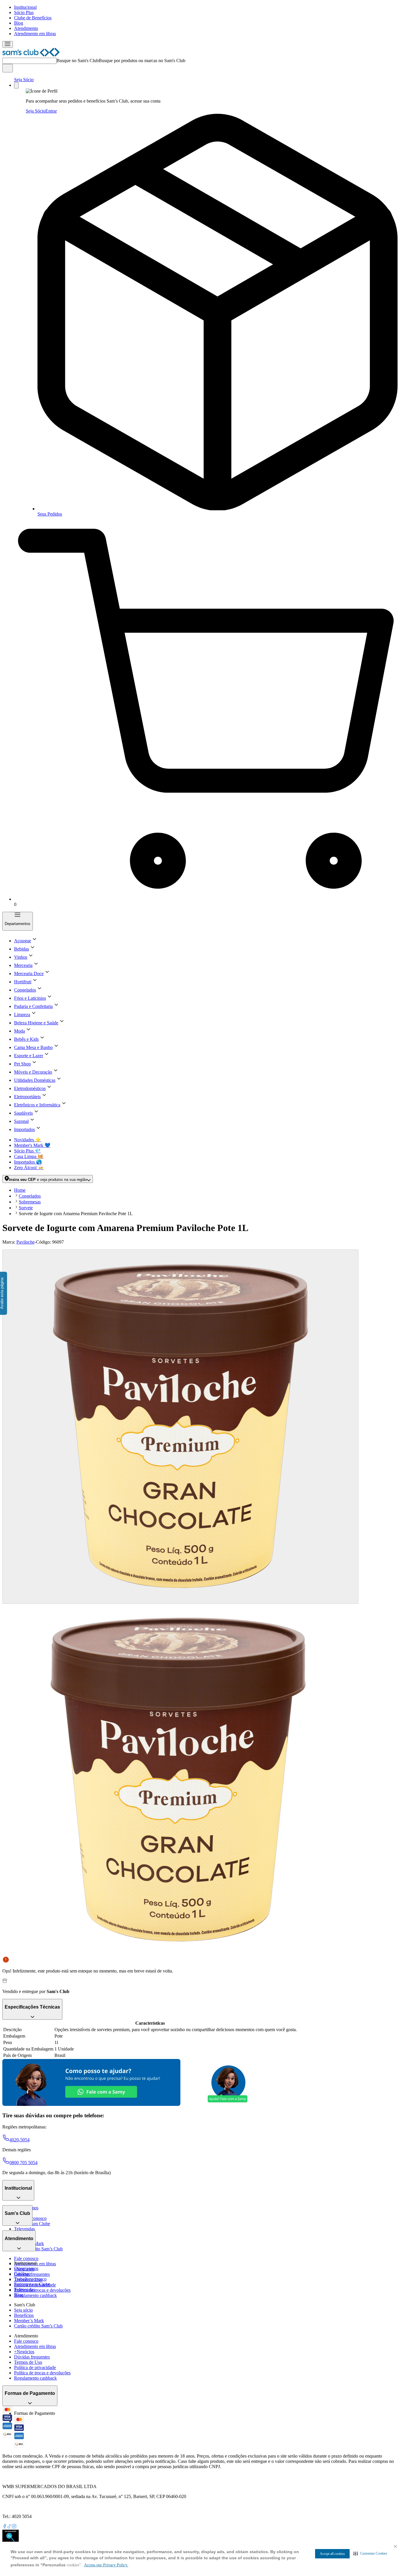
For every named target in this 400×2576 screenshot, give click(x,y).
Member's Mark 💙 (32, 1145)
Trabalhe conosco (30, 2279)
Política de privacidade (35, 2367)
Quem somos (26, 2268)
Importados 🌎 (28, 1162)
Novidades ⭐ (28, 1140)
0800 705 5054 (23, 2163)
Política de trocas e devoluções (42, 2290)
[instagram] (14, 2527)
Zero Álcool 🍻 (29, 1168)
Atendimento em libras (35, 34)
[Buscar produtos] (8, 68)
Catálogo (22, 2274)
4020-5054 (19, 2140)
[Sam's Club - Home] (31, 55)
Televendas (24, 2229)
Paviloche (25, 1242)
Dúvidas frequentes (32, 2274)
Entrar (51, 111)
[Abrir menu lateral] (8, 44)
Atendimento (26, 28)
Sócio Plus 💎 (27, 1151)
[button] (370, 2553)
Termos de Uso (28, 2362)
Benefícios (24, 2315)
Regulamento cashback (35, 2295)
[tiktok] (9, 2527)
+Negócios (24, 2352)
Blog (19, 23)
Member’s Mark (29, 2321)
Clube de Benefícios (33, 18)
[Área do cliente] (16, 85)
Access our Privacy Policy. (106, 2565)
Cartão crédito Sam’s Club (38, 2249)
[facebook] (5, 2527)
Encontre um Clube (32, 2284)
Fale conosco (26, 2258)
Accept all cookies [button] (332, 2554)
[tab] (180, 1427)
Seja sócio (23, 2310)
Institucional (25, 7)
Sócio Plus (24, 12)
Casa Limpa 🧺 (29, 1156)
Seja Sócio (24, 80)
